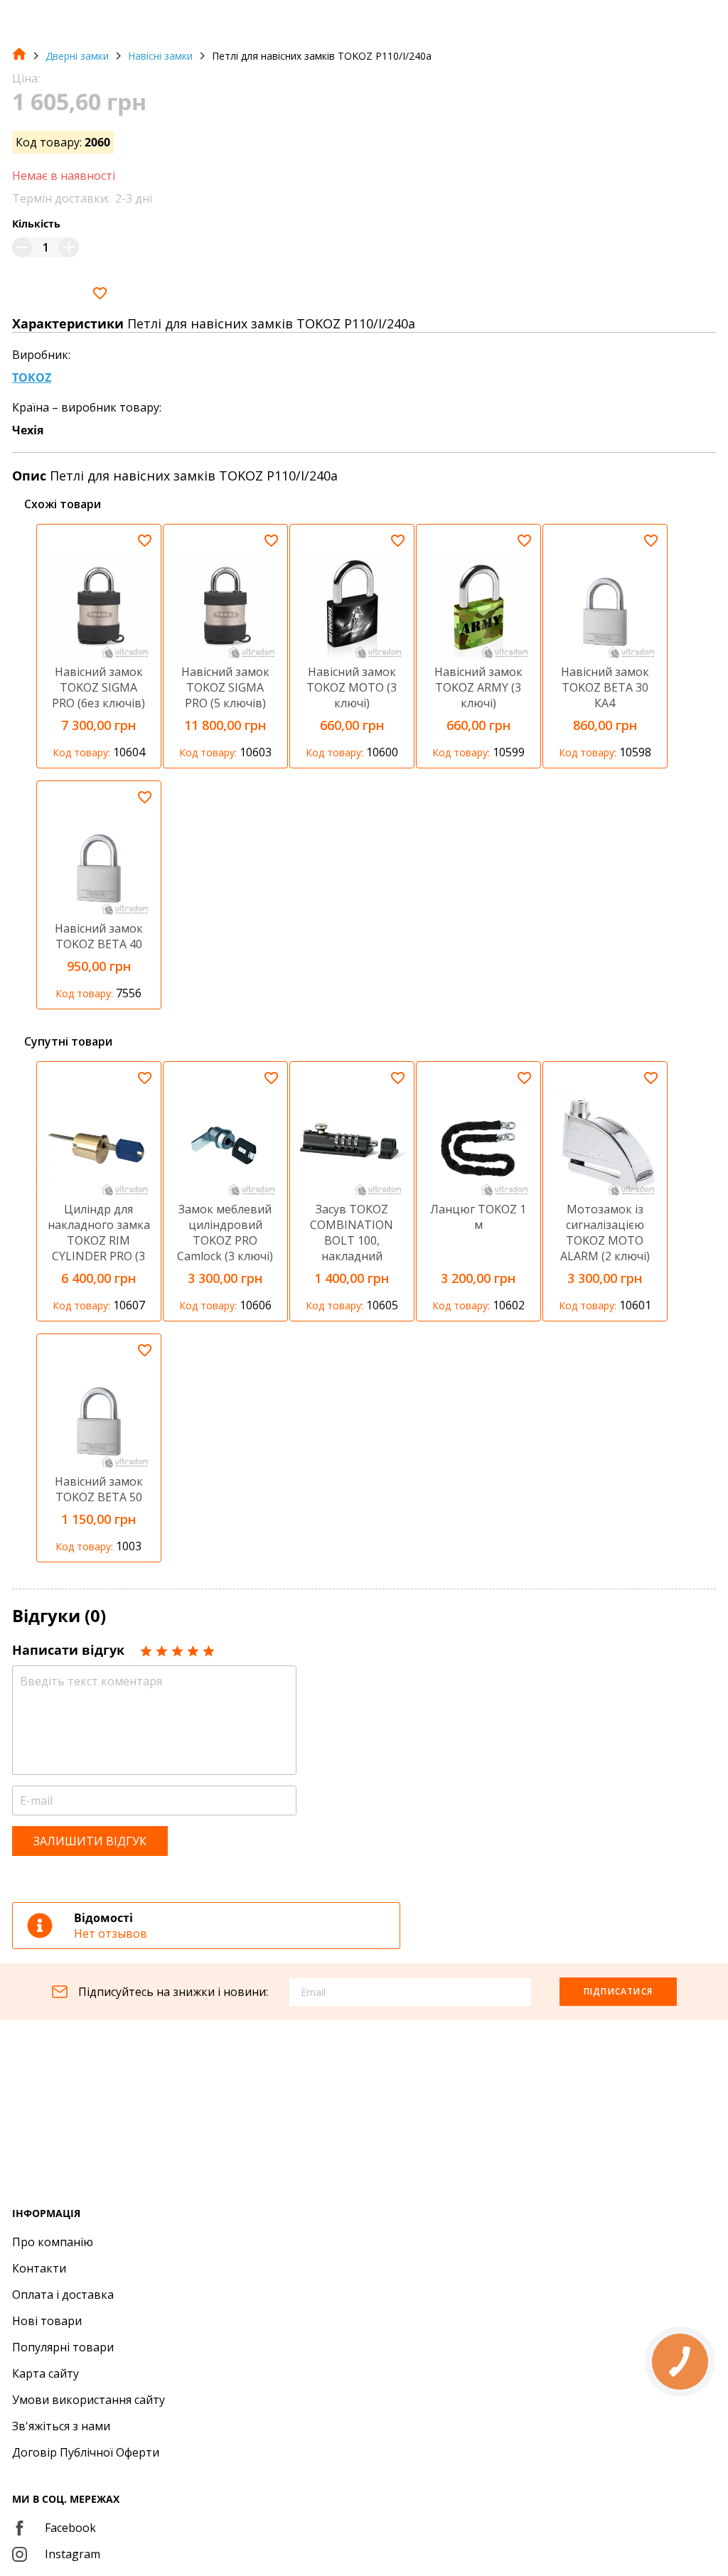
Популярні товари (63, 2347)
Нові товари (47, 2321)
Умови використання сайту (89, 2400)
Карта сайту (45, 2373)
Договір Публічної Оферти (86, 2452)
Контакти (39, 2268)
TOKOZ (32, 377)
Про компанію (53, 2242)
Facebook (70, 2528)
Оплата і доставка (63, 2295)
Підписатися (618, 1991)
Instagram (73, 2554)
